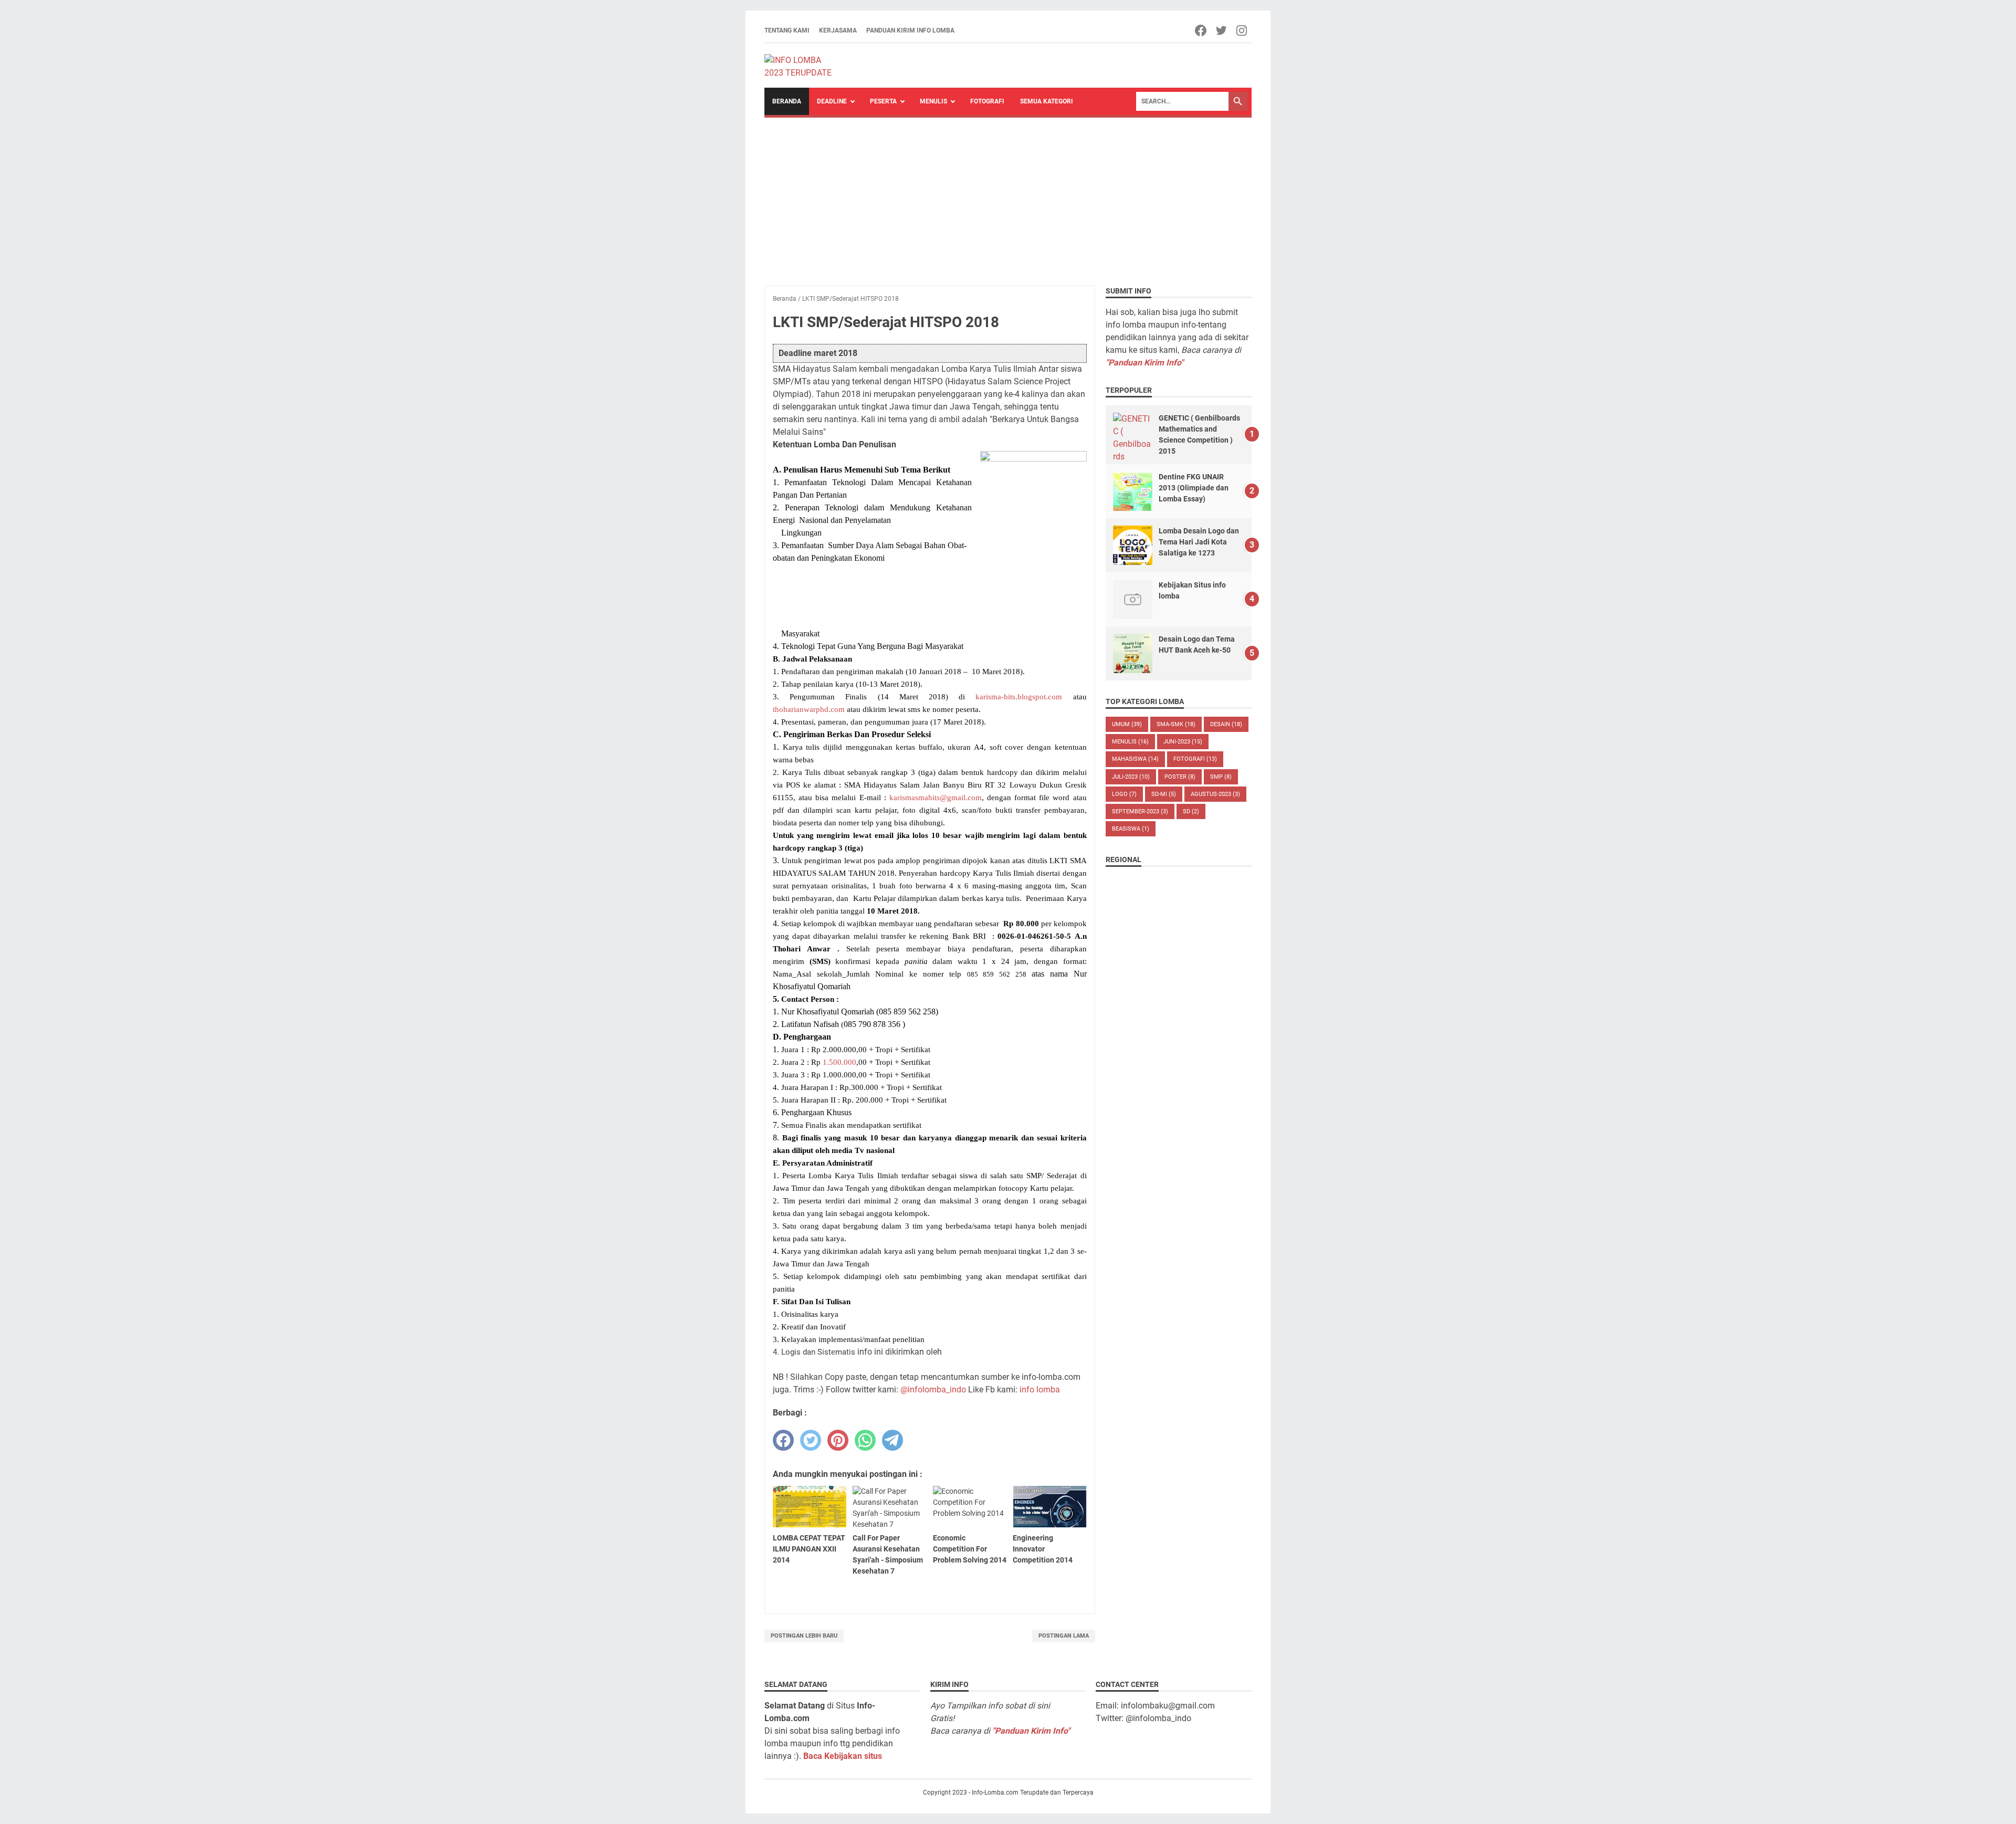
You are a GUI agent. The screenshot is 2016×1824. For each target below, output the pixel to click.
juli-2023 (1131, 777)
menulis (1130, 742)
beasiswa (1131, 829)
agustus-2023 (1215, 794)
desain (1226, 724)
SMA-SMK (1176, 724)
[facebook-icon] (1201, 30)
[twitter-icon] (1222, 30)
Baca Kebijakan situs (843, 1756)
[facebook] (783, 1440)
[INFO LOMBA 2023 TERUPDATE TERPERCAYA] (803, 66)
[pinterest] (838, 1440)
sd (1191, 811)
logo (1124, 794)
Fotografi (987, 101)
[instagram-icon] (1242, 30)
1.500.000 (839, 1062)
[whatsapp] (865, 1440)
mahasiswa (1135, 759)
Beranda (787, 101)
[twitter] (811, 1440)
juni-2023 (1183, 742)
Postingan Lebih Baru (804, 1636)
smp (1221, 777)
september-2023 (1140, 811)
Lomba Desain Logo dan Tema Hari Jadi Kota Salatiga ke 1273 (1199, 542)
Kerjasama (838, 30)
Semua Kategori (1047, 101)
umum (1127, 724)
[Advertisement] (1008, 196)
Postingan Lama (1064, 1636)
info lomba (1040, 1390)
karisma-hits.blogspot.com (1019, 696)
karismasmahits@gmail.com (936, 797)
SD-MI (1164, 794)
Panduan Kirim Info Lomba (910, 30)
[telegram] (892, 1440)
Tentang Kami (787, 30)
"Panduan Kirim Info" (1144, 363)
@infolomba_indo (933, 1390)
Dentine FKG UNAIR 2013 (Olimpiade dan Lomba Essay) (1194, 488)
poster (1180, 777)
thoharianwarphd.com (809, 709)
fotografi (1195, 759)
